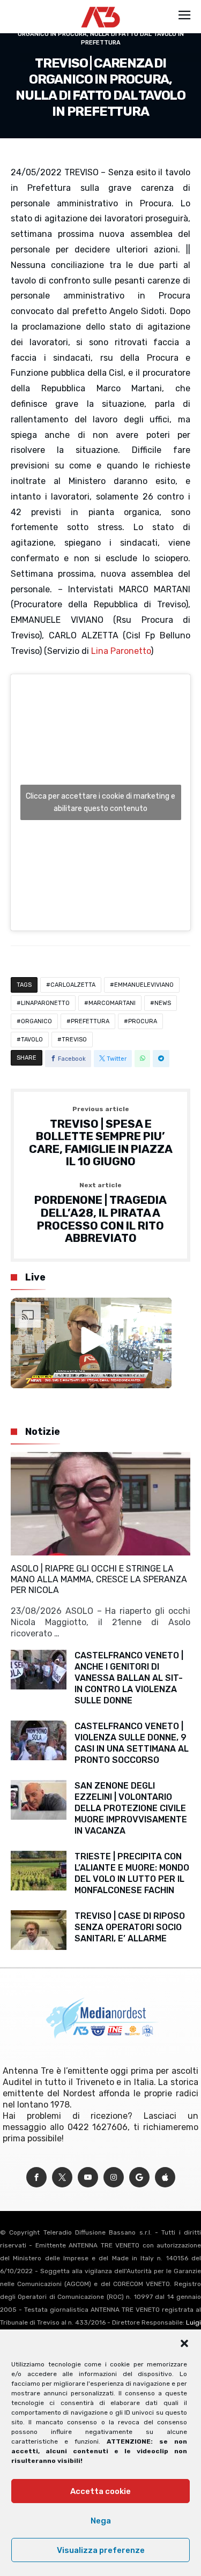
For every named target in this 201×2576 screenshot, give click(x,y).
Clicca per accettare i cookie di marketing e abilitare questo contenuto (100, 802)
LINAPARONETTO (45, 1003)
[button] (184, 2343)
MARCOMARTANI (112, 1003)
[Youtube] (88, 2177)
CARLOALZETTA (73, 985)
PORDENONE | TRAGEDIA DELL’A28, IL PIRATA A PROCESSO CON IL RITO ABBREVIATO (100, 1213)
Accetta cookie (100, 2491)
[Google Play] (139, 2177)
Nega (101, 2521)
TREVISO (74, 1040)
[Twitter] (62, 2177)
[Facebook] (36, 2177)
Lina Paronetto (121, 651)
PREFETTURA (90, 1021)
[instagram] (114, 2177)
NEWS (163, 1003)
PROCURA (143, 1021)
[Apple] (165, 2177)
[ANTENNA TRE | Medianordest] (100, 6)
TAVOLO (32, 1040)
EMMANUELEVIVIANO (144, 985)
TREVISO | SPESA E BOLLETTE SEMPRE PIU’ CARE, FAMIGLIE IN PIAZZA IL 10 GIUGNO (101, 1137)
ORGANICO (36, 1021)
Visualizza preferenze (101, 2550)
